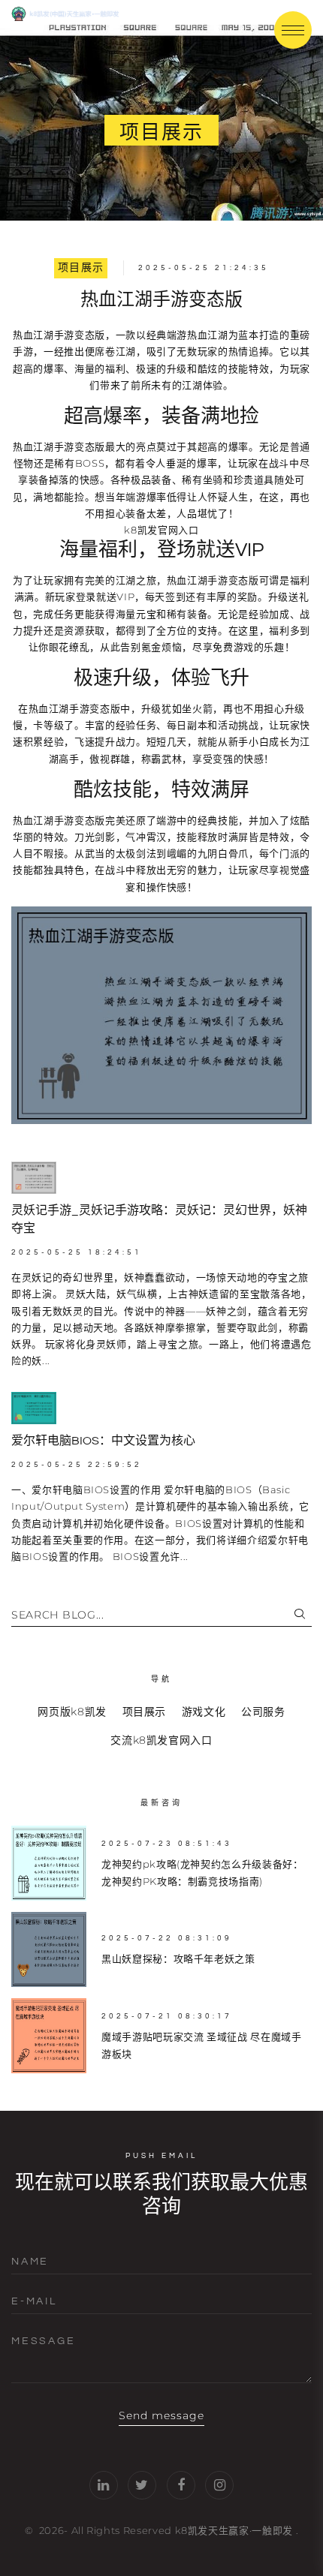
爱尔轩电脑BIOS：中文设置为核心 (103, 1441)
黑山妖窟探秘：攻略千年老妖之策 (178, 1958)
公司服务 (263, 1712)
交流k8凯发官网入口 (161, 1740)
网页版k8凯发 (72, 1712)
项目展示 (81, 268)
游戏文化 (204, 1712)
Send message (162, 2415)
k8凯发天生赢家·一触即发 (234, 2530)
